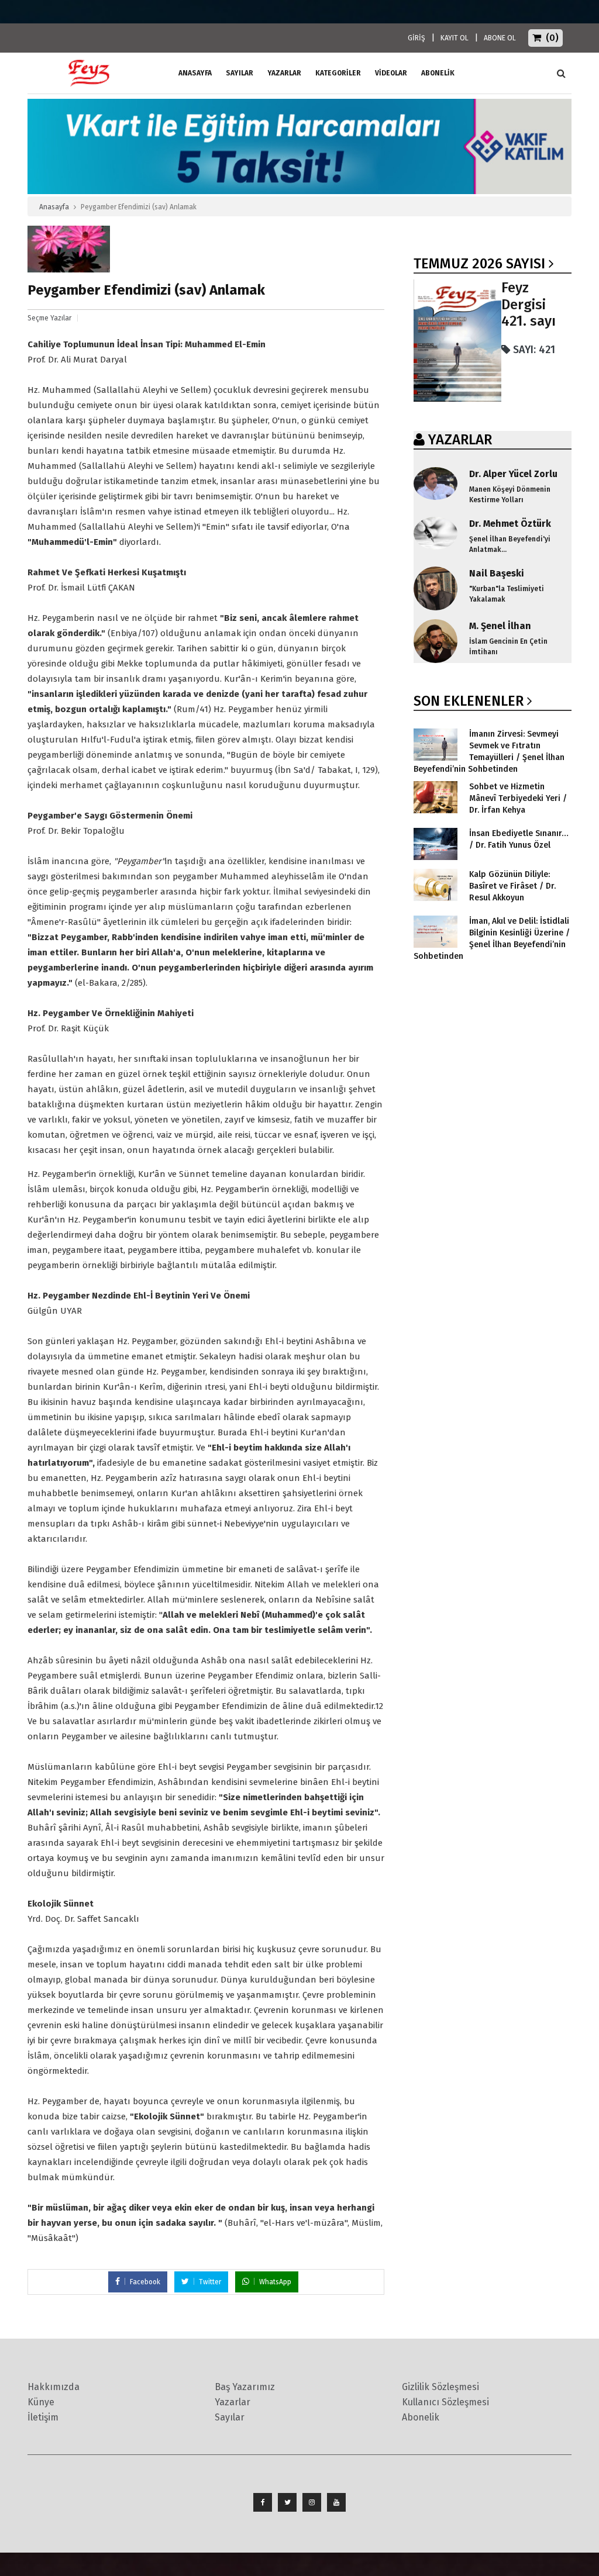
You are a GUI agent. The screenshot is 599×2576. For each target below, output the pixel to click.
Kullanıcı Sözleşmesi (445, 2402)
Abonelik (421, 2417)
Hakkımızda (54, 2387)
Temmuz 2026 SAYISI (479, 264)
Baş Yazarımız (245, 2387)
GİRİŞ (416, 38)
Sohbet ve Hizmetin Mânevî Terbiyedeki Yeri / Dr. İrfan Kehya (518, 798)
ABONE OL (500, 38)
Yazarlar (284, 73)
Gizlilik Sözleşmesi (440, 2387)
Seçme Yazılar (49, 318)
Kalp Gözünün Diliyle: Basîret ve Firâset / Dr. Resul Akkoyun (512, 886)
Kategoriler (338, 73)
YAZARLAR (460, 440)
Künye (41, 2402)
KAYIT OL (455, 38)
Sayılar (240, 73)
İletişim (43, 2417)
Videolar (391, 73)
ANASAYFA (195, 73)
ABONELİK (438, 73)
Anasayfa (54, 207)
